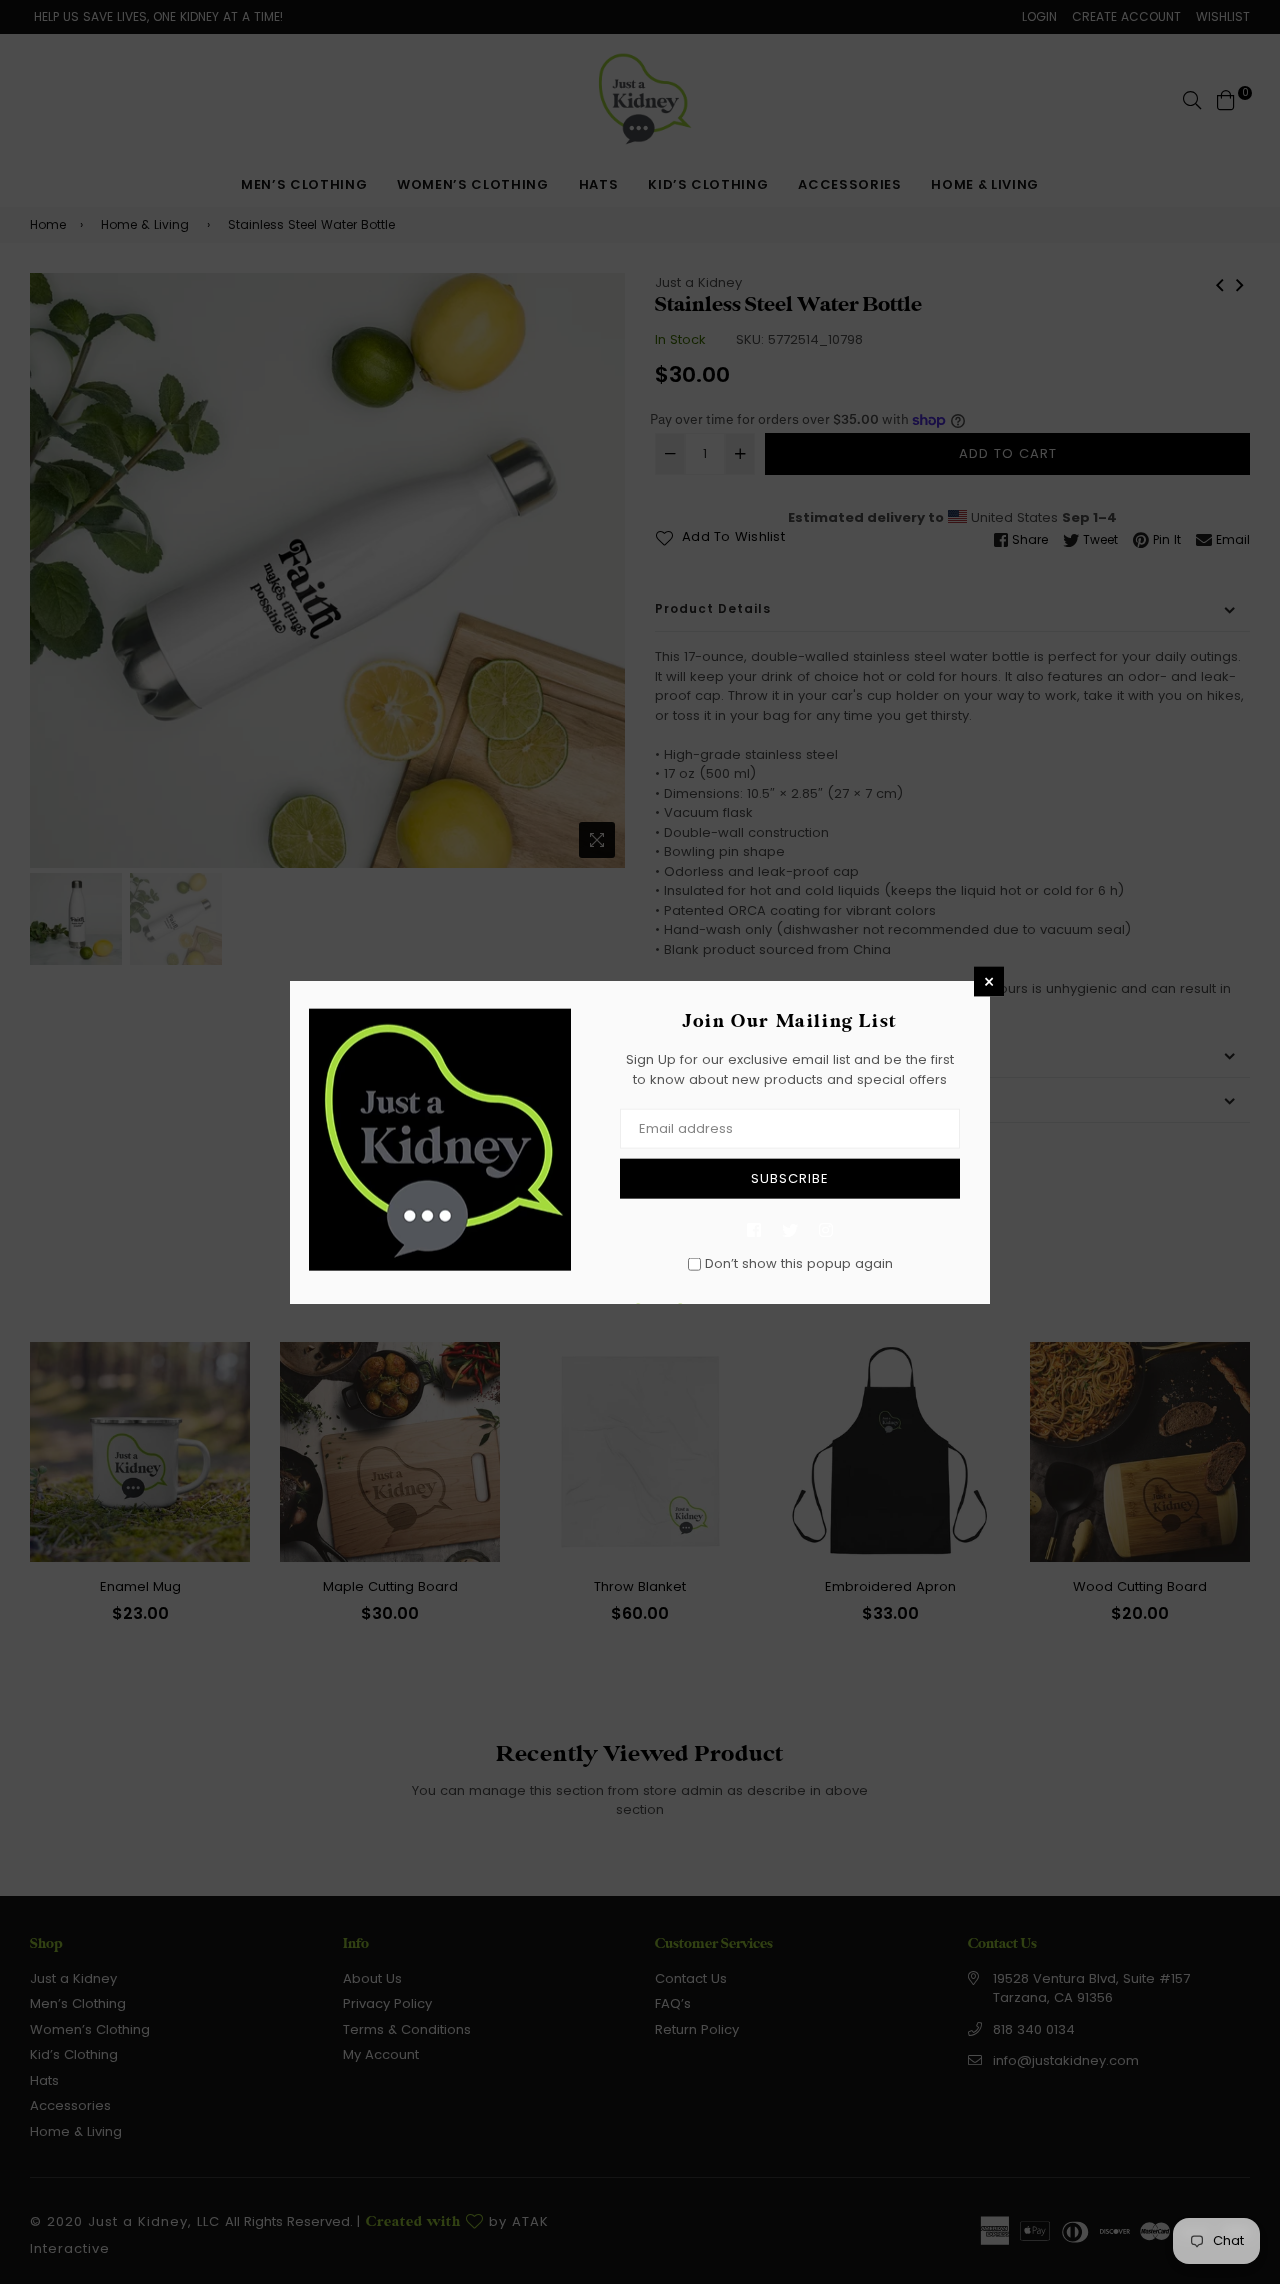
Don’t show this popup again (799, 1263)
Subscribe (790, 1178)
